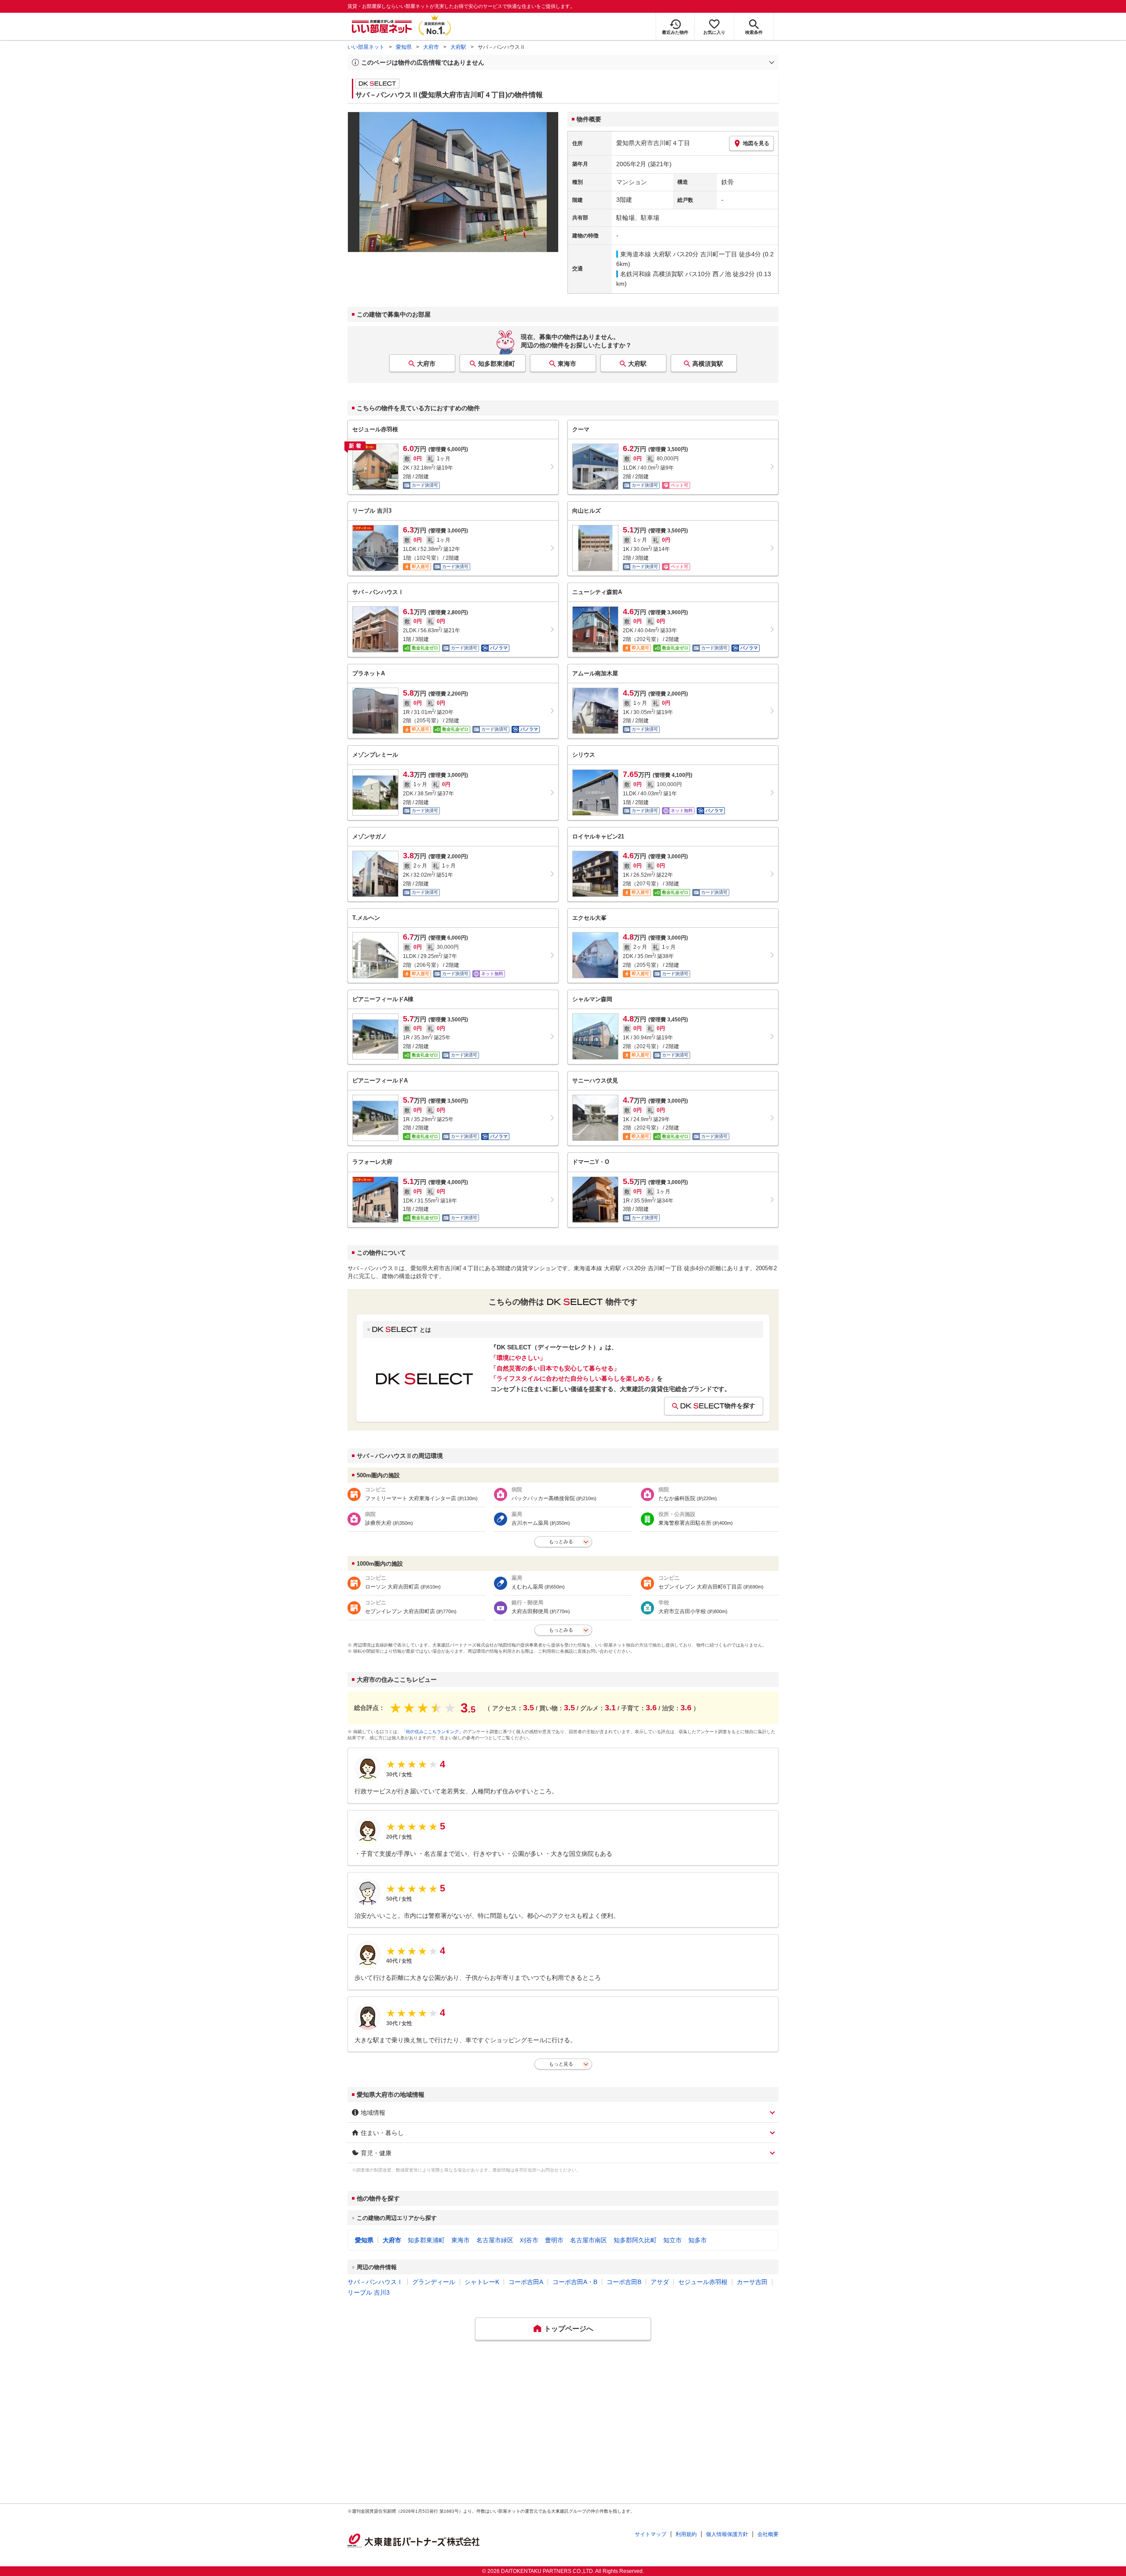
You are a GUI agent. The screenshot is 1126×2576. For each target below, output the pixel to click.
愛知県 (404, 47)
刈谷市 (529, 2240)
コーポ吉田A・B (575, 2282)
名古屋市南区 (589, 2240)
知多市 (698, 2240)
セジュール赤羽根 (703, 2282)
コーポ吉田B (624, 2282)
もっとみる (561, 1541)
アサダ (660, 2282)
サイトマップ (651, 2534)
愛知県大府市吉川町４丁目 (653, 143)
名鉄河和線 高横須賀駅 (652, 274)
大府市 (431, 47)
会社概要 (768, 2534)
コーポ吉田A (526, 2282)
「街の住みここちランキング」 (432, 1732)
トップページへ (569, 2329)
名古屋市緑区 (495, 2240)
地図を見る (756, 143)
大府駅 (458, 47)
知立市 (673, 2240)
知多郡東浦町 (497, 364)
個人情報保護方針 (727, 2534)
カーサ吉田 (752, 2282)
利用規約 (686, 2534)
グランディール (434, 2282)
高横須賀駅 (708, 364)
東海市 (567, 364)
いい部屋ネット (366, 47)
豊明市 (554, 2240)
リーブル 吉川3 (369, 2292)
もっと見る (561, 2064)
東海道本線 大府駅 (646, 254)
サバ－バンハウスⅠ (375, 2282)
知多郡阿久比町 (635, 2240)
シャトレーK (482, 2282)
